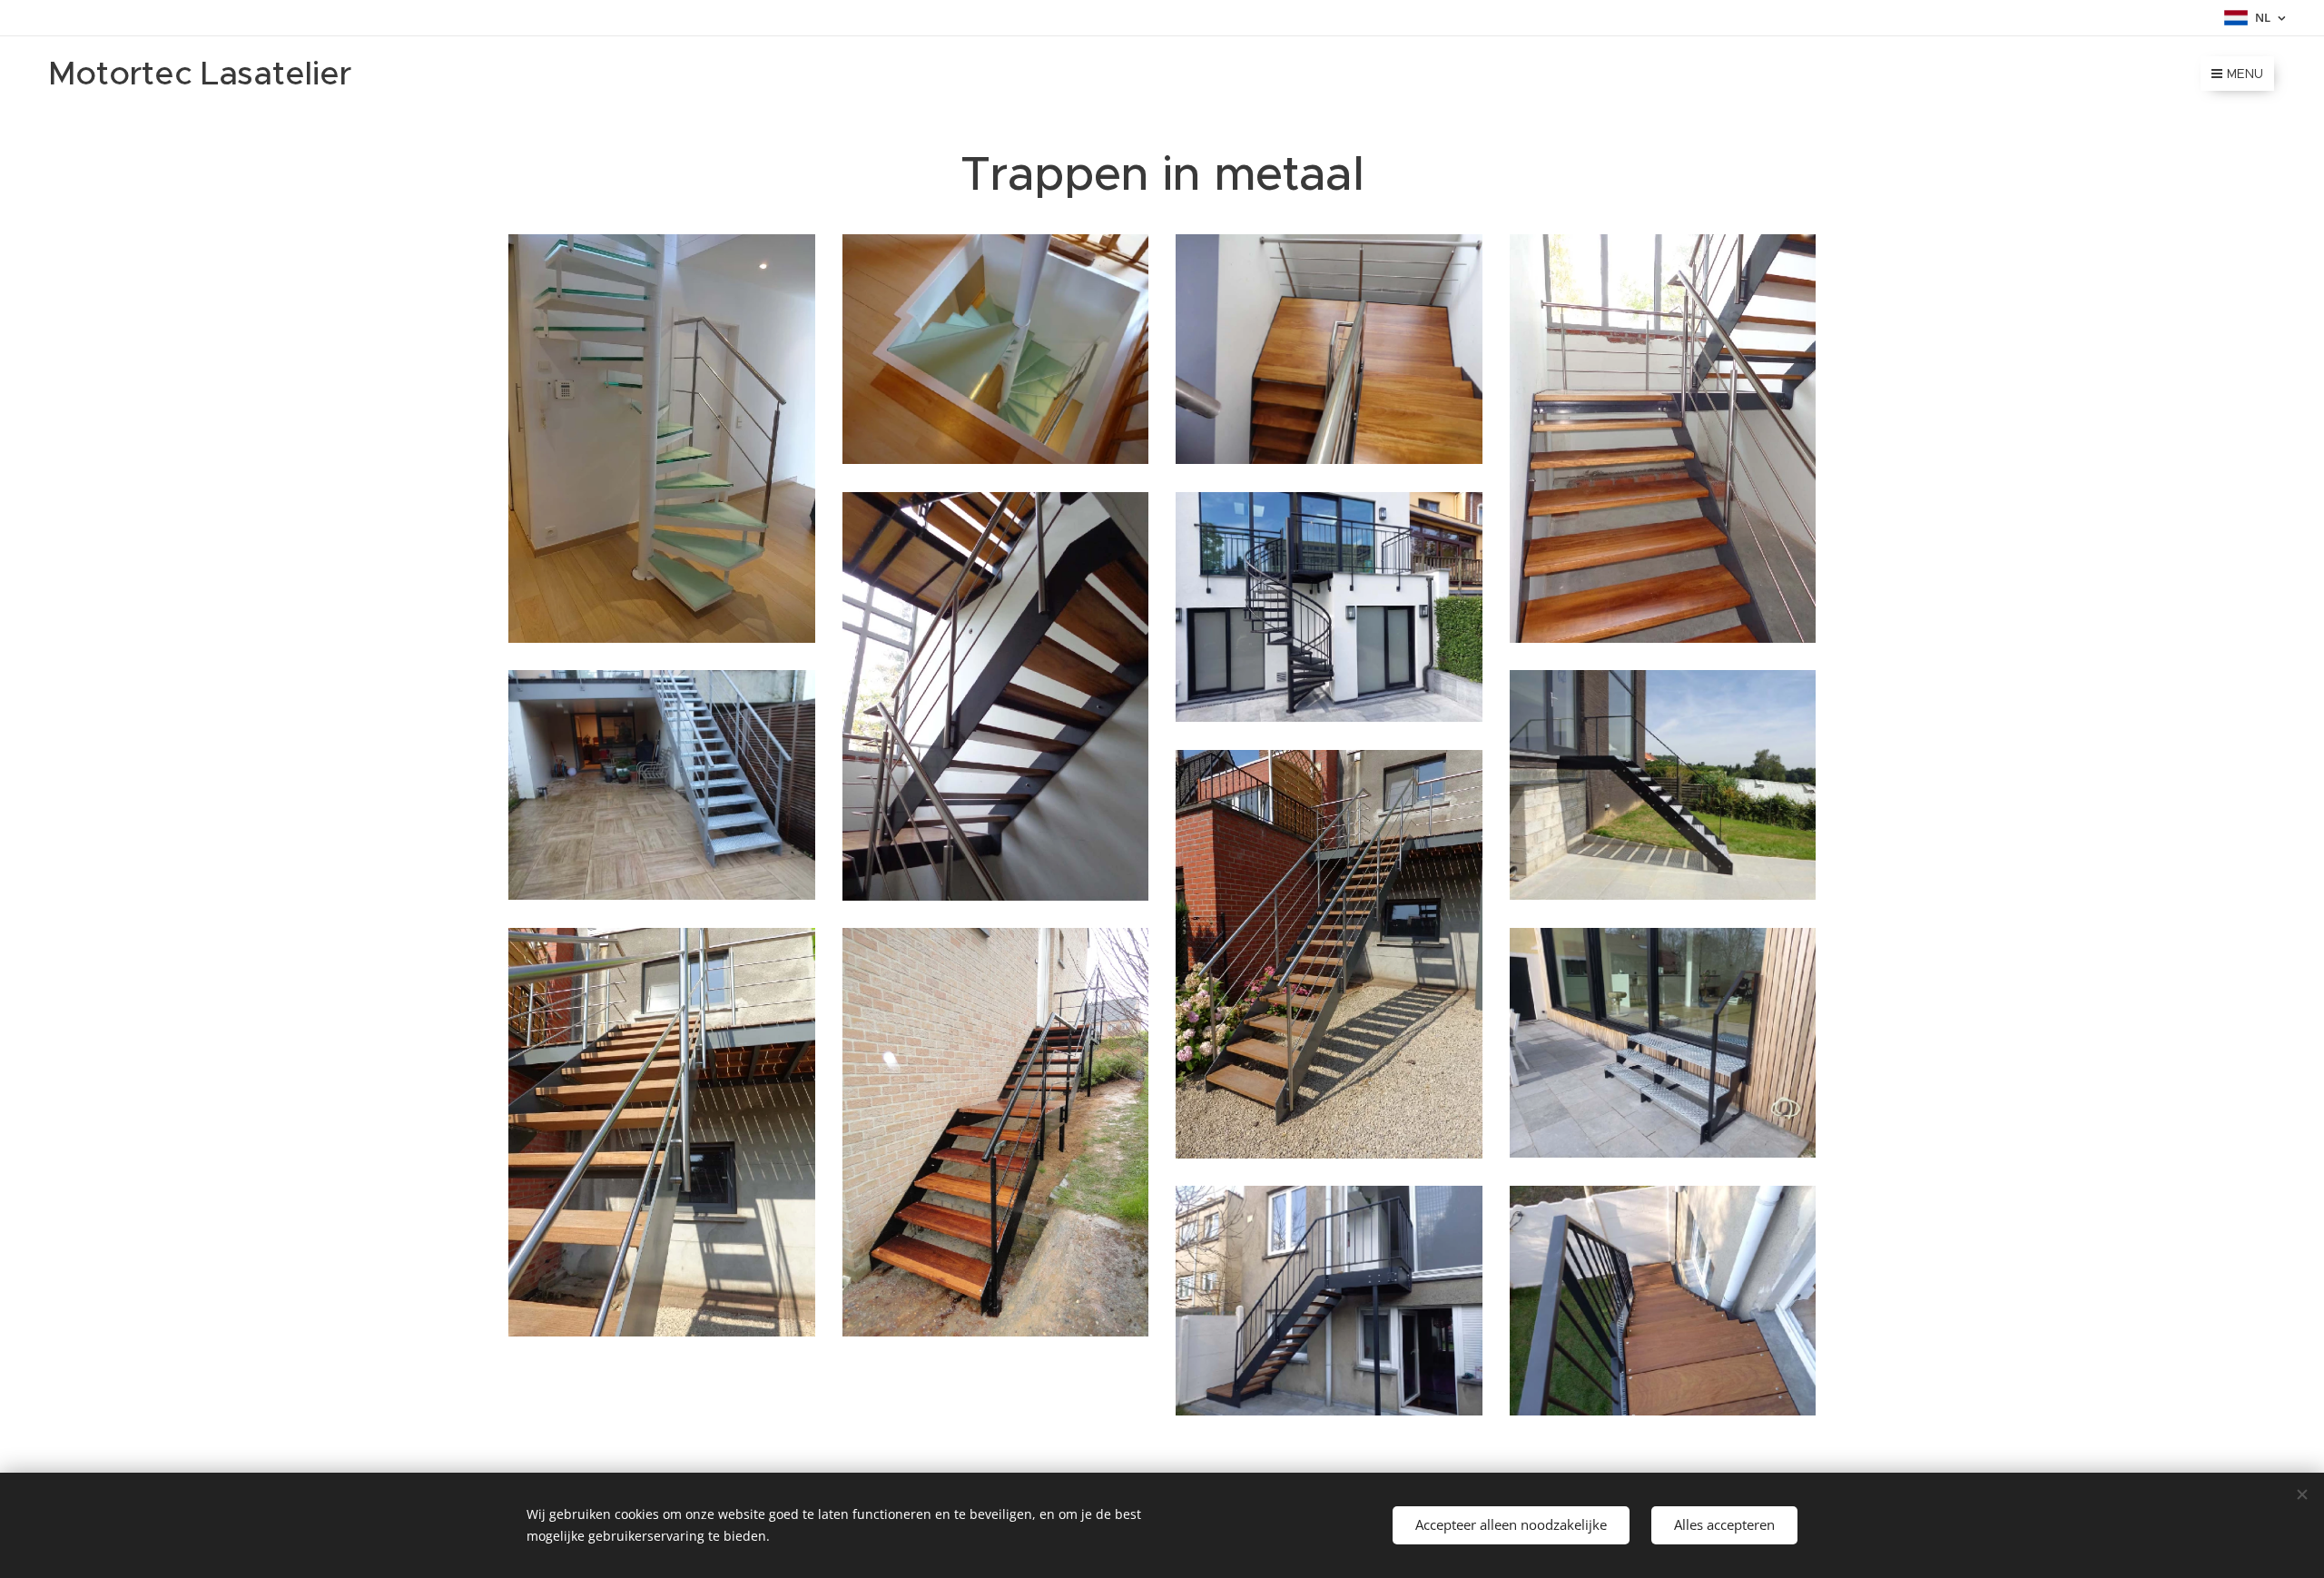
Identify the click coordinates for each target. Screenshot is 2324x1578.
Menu (2245, 74)
